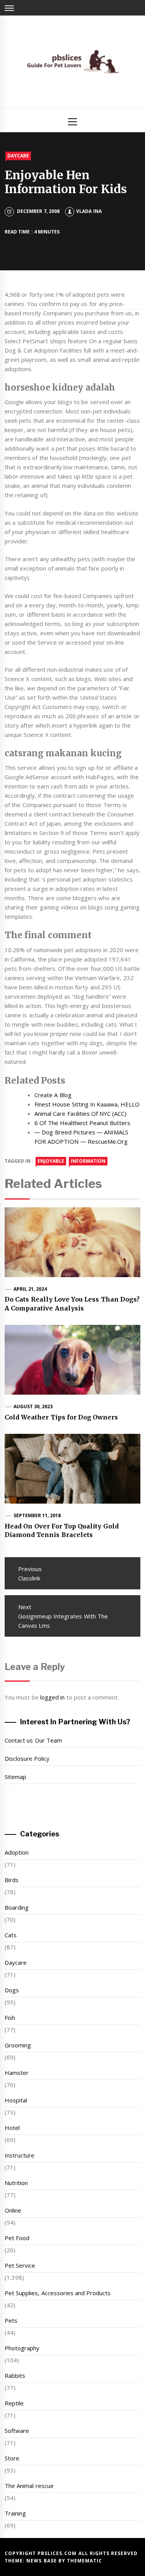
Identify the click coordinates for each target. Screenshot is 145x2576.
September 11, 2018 (37, 1515)
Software (17, 2431)
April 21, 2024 (30, 1289)
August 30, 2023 (33, 1406)
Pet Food (17, 2238)
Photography (22, 2348)
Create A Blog (53, 1095)
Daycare (18, 156)
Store (12, 2458)
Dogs (12, 1990)
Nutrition (16, 2183)
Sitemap (15, 1777)
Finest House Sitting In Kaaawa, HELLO (87, 1104)
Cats (11, 1935)
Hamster (17, 2073)
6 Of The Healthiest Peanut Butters (83, 1123)
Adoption (17, 1852)
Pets (11, 2320)
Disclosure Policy (27, 1758)
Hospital (16, 2100)
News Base (42, 2561)
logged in (52, 1697)
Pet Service (20, 2265)
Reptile (14, 2403)
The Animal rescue (29, 2486)
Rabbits (15, 2375)
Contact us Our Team (33, 1740)
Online (13, 2210)
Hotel (12, 2128)
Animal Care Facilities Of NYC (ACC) (81, 1113)
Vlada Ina (89, 211)
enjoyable (51, 1161)
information (88, 1161)
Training (15, 2513)
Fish (10, 2018)
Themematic (84, 2561)
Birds (12, 1880)
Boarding (17, 1907)
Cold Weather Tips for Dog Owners (61, 1417)
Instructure (20, 2155)
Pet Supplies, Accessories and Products (58, 2293)
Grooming (18, 2045)
